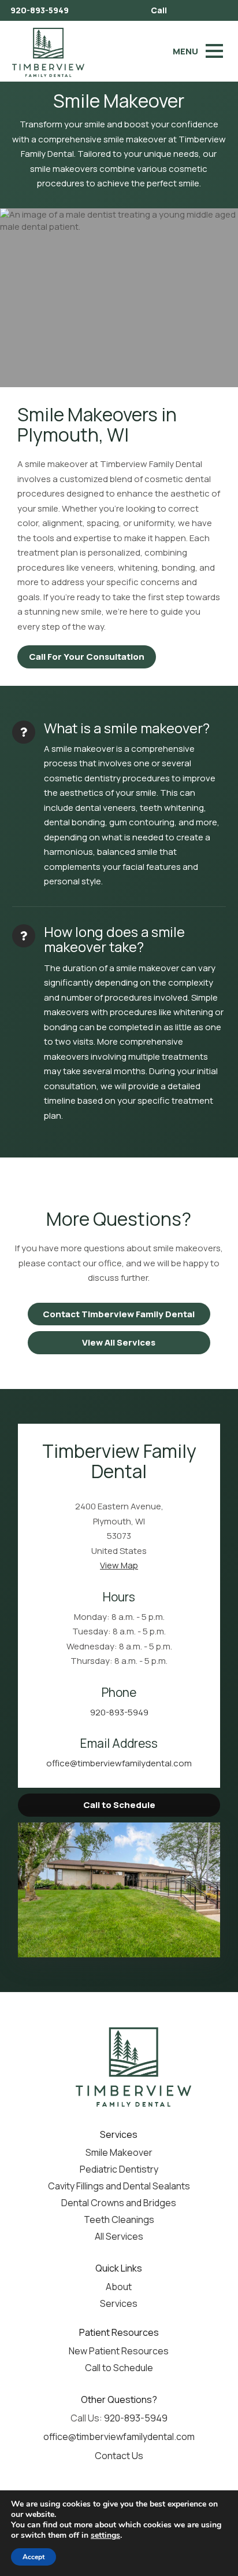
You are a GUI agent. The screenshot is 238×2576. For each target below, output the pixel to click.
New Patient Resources (119, 2351)
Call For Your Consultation (87, 657)
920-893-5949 (40, 10)
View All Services (119, 1342)
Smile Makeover (119, 2152)
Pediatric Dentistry (119, 2169)
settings (105, 2535)
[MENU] (214, 51)
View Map (119, 1565)
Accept (34, 2557)
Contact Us (119, 2456)
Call (159, 10)
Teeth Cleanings (119, 2219)
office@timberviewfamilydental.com (119, 1763)
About (119, 2287)
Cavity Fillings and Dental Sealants (119, 2186)
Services (119, 2303)
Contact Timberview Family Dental (119, 1314)
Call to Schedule (119, 1805)
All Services (119, 2236)
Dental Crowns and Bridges (119, 2203)
